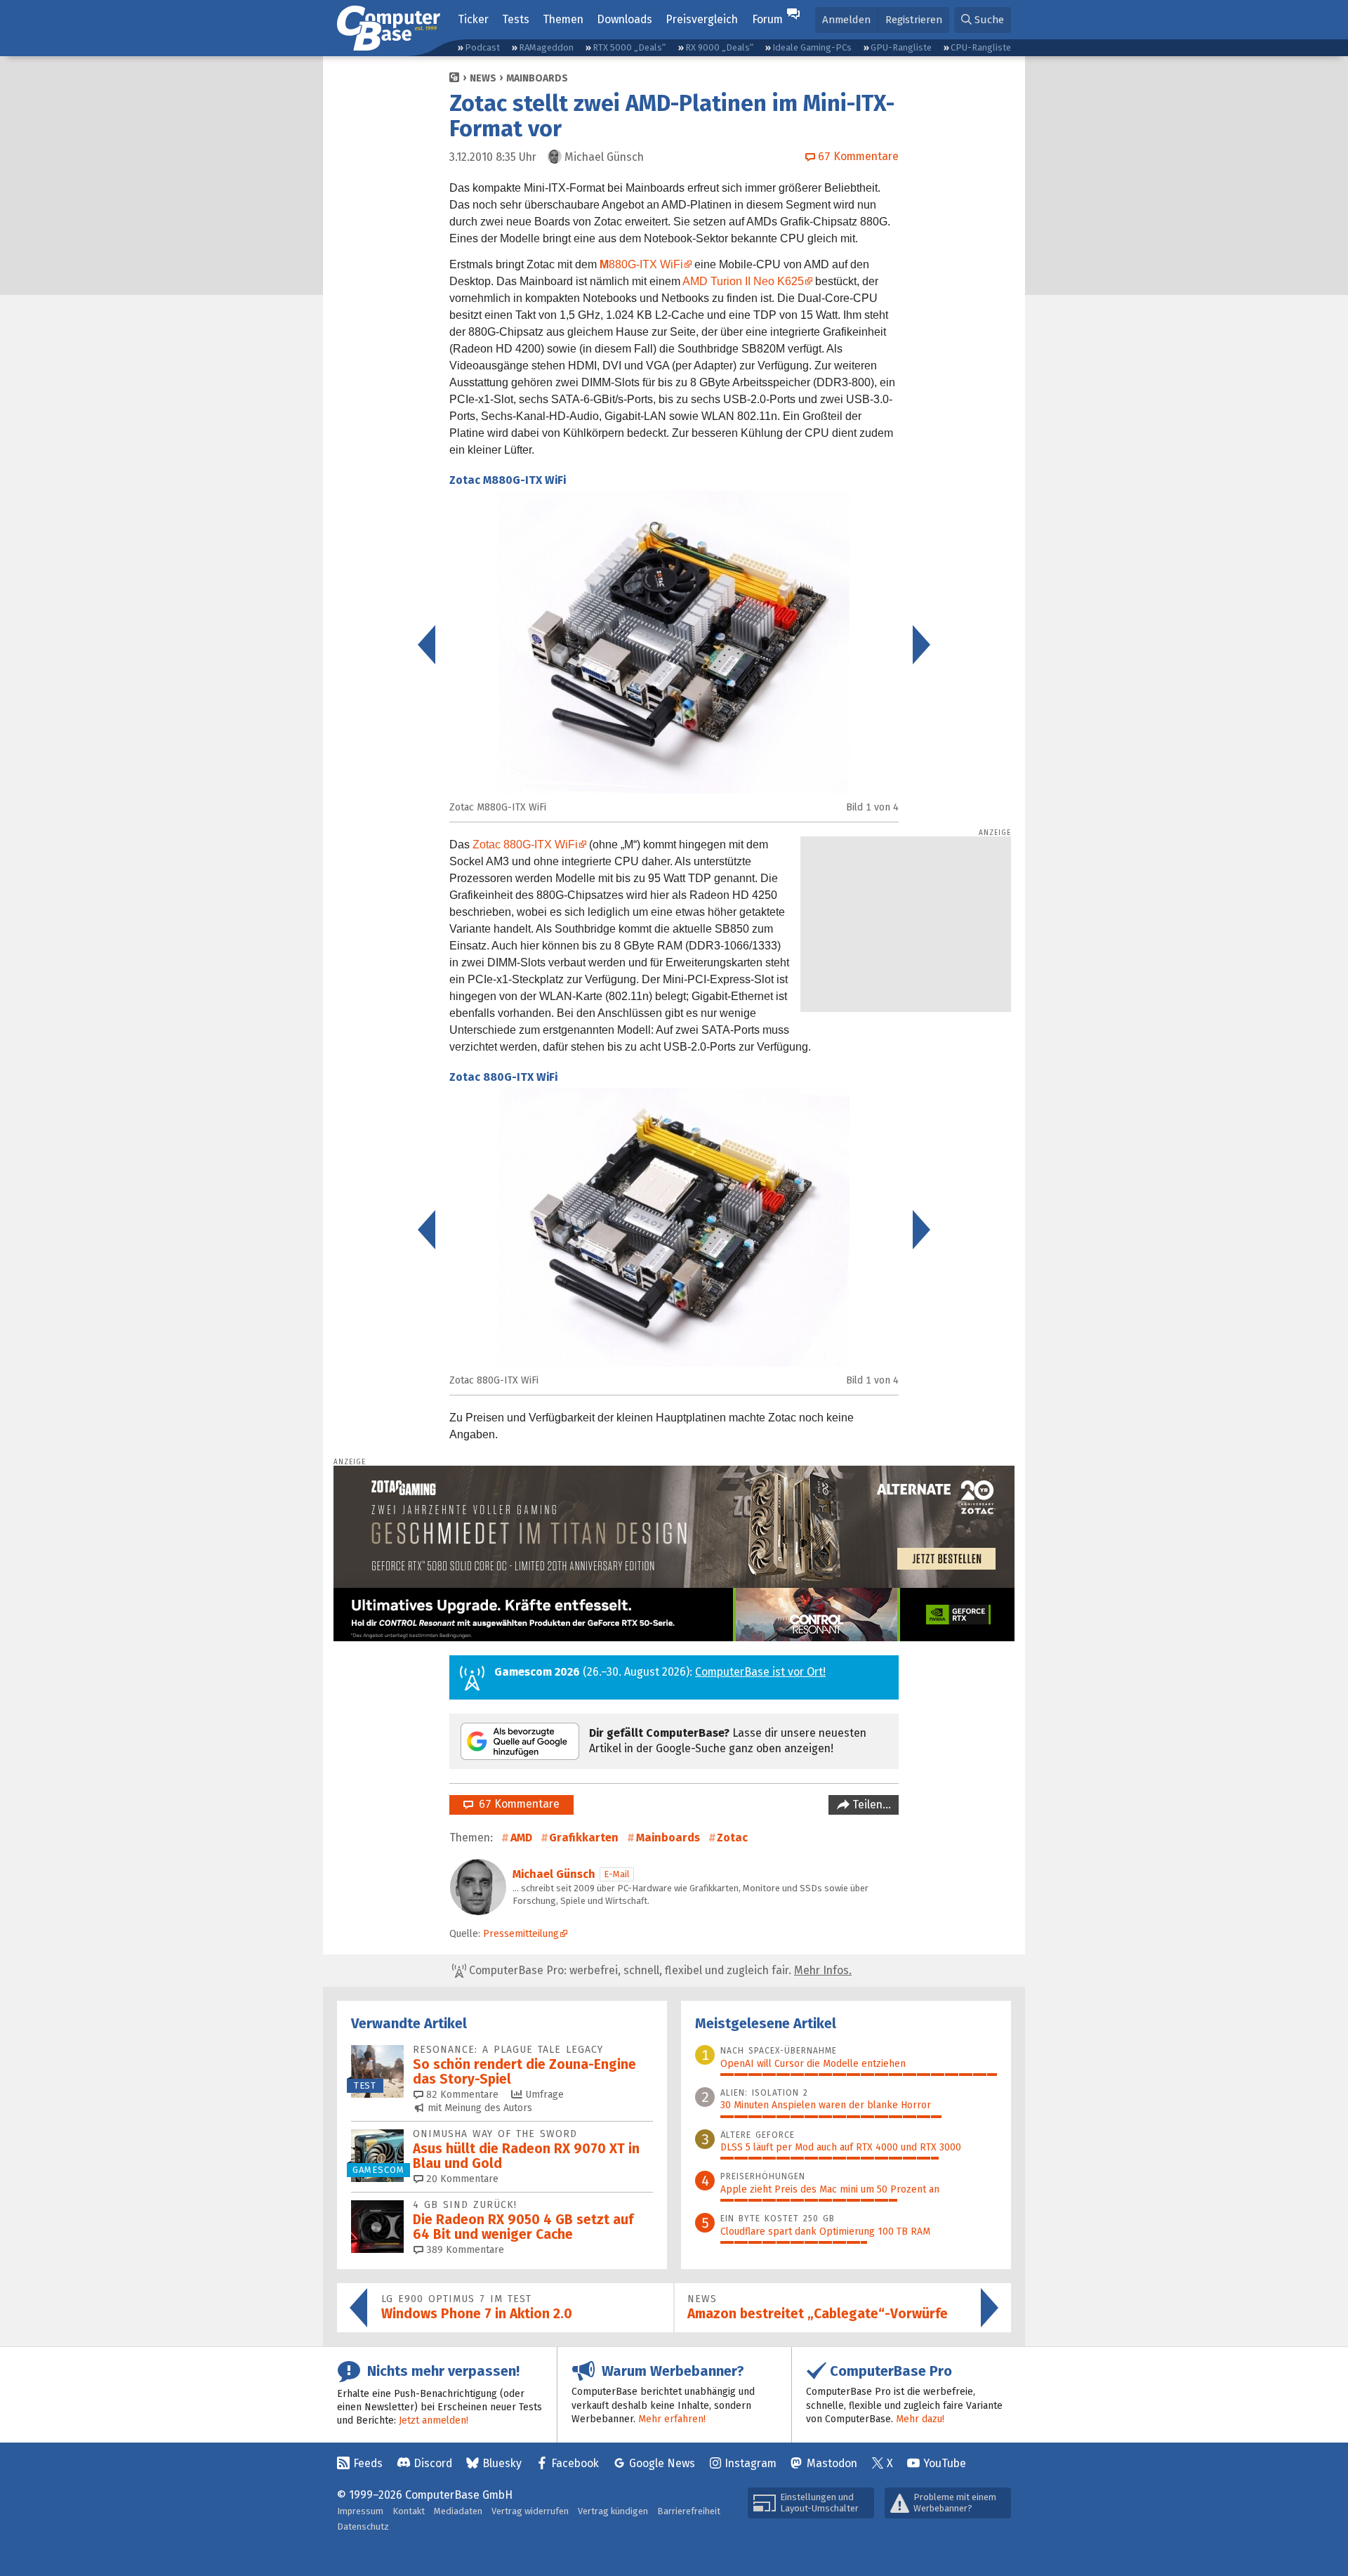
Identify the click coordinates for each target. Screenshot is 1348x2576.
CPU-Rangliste (981, 47)
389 (464, 2250)
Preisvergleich (702, 19)
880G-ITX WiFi (641, 264)
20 (461, 2179)
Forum (767, 19)
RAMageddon (546, 47)
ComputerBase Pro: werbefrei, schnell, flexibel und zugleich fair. (659, 1970)
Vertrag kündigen (613, 2511)
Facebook (575, 2463)
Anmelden (846, 20)
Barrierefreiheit (689, 2511)
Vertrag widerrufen (530, 2511)
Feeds (368, 2463)
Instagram (751, 2463)
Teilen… (870, 1805)
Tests (516, 19)
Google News (662, 2463)
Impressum (360, 2511)
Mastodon (832, 2463)
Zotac (732, 1838)
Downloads (625, 19)
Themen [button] (563, 19)
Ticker (473, 19)
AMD (521, 1838)
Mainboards (537, 78)
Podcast (482, 47)
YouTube (945, 2463)
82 (461, 2095)
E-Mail (617, 1874)
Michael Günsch (554, 1874)
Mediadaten (458, 2511)
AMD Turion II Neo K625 (743, 281)
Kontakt (409, 2511)
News (483, 78)
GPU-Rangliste (901, 47)
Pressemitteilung (521, 1934)
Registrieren (914, 20)
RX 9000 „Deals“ (719, 47)
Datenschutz (363, 2526)
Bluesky (502, 2463)
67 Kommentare (516, 1804)
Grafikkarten (584, 1838)
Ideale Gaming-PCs (812, 47)
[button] (983, 20)
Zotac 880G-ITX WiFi (525, 845)
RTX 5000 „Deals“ (629, 47)
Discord (433, 2463)
